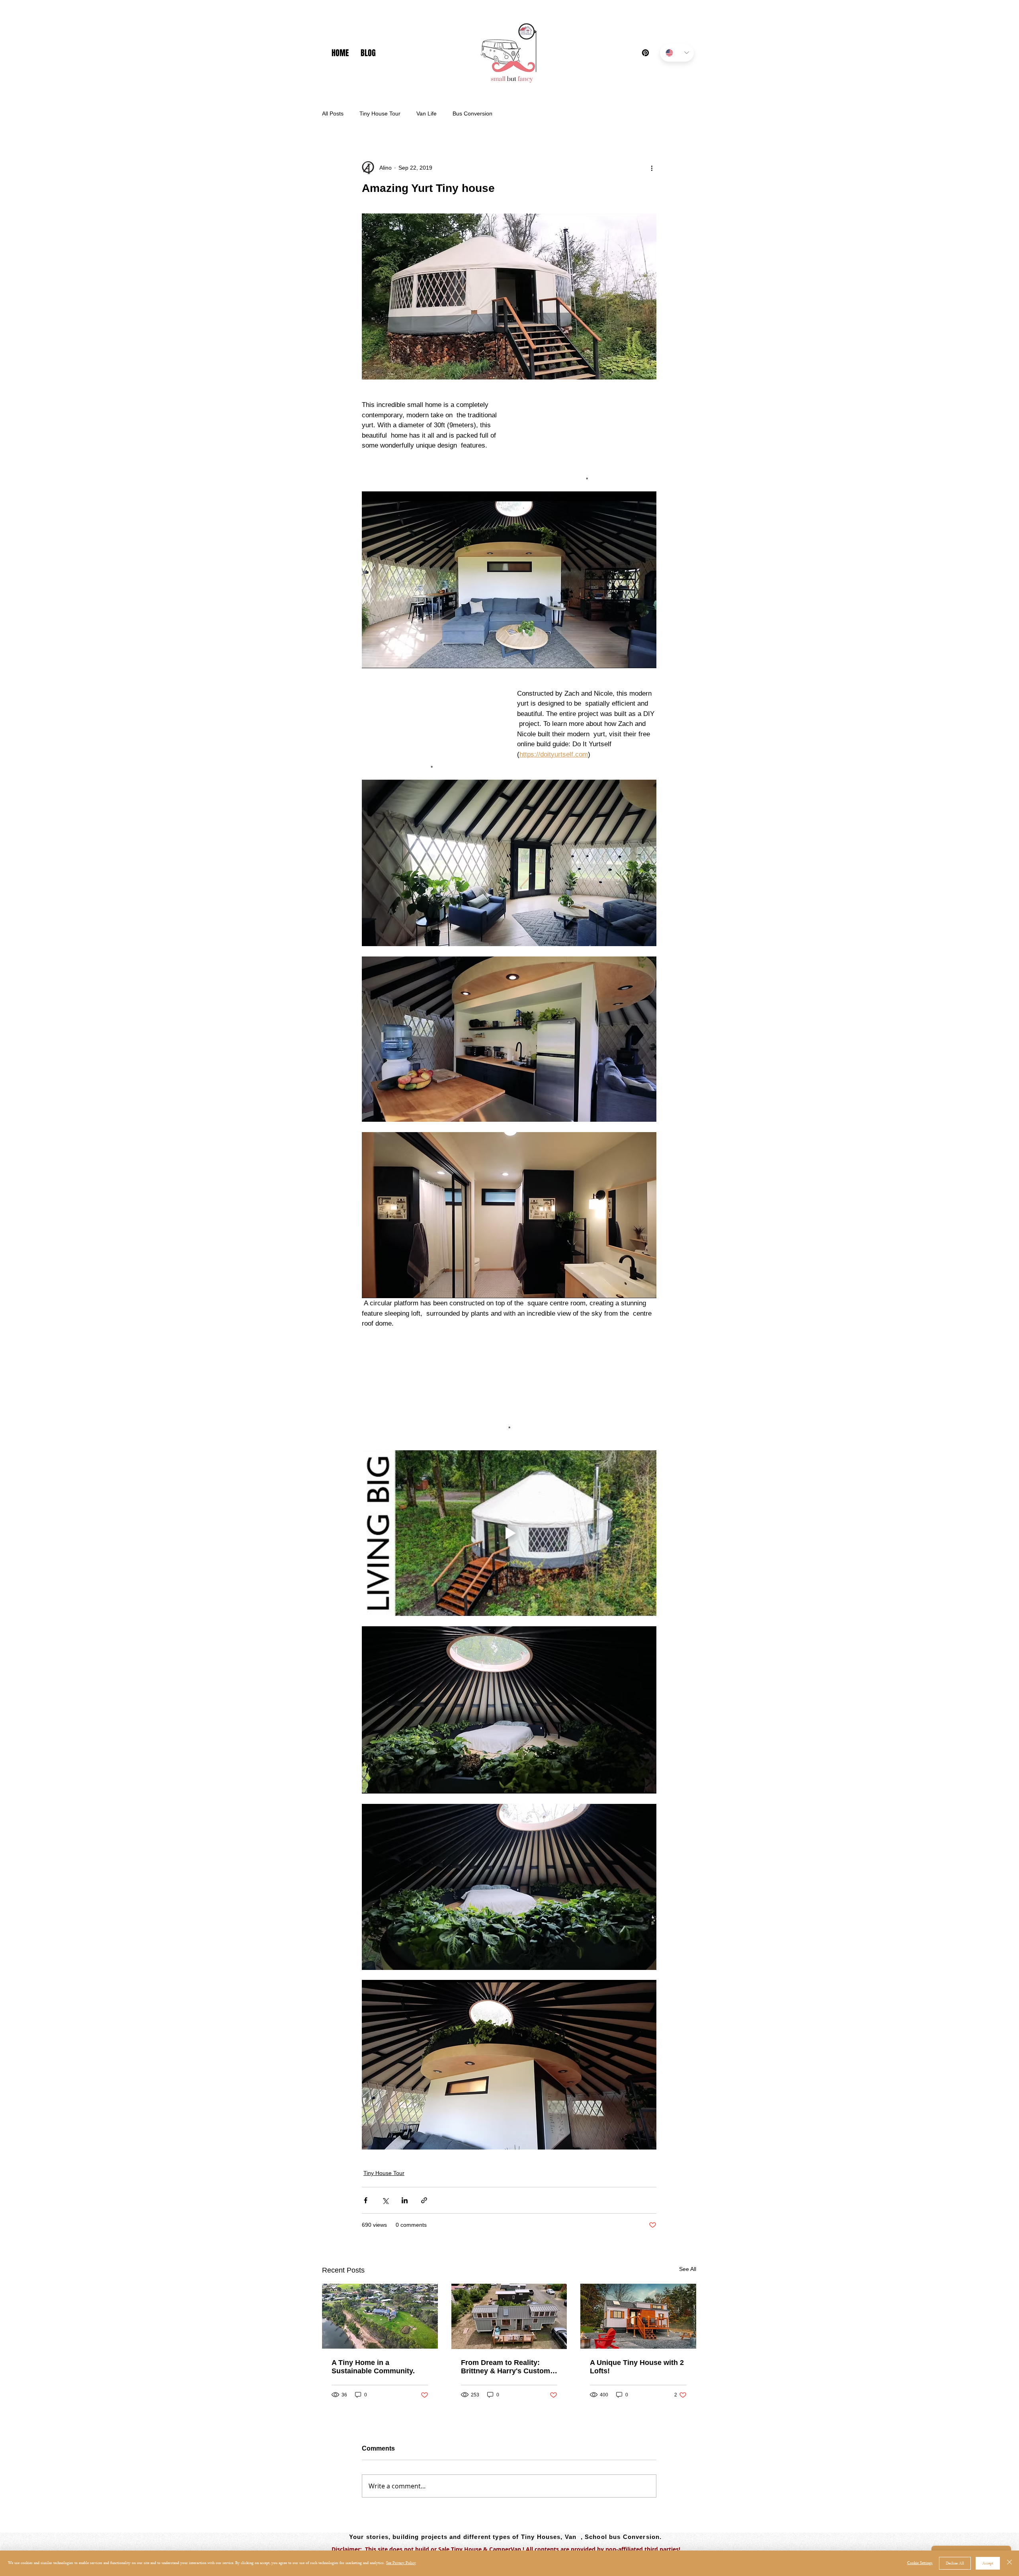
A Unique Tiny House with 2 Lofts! (637, 2367)
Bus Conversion (472, 113)
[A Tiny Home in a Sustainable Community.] (380, 2316)
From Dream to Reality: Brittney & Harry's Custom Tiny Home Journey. (506, 2367)
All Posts (333, 113)
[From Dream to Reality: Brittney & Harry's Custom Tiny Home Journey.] (509, 2316)
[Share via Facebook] (366, 2200)
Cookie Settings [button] (920, 2563)
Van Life (427, 113)
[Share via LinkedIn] (405, 2200)
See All (688, 2269)
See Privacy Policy (401, 2563)
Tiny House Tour (380, 113)
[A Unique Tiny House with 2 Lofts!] (638, 2316)
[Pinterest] (645, 53)
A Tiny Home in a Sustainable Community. (373, 2367)
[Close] (1009, 2563)
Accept (988, 2563)
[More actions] (652, 168)
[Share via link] (424, 2200)
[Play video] (509, 1533)
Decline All (955, 2563)
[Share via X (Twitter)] (385, 2200)
